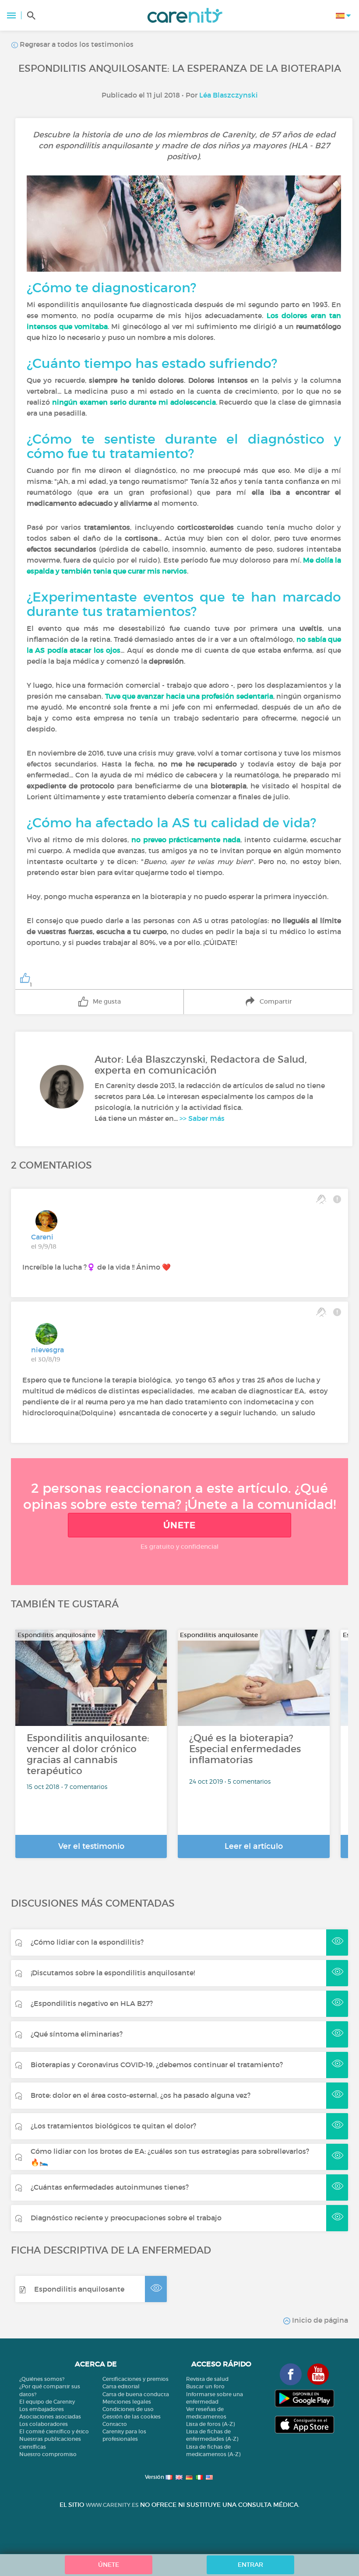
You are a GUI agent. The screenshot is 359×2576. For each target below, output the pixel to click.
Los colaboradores (44, 2424)
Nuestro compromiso (48, 2454)
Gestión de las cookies (132, 2417)
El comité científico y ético (54, 2431)
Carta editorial (121, 2386)
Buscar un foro (205, 2386)
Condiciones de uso (128, 2409)
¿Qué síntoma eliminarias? (77, 2034)
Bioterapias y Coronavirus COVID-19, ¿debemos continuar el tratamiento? (157, 2065)
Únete (179, 1525)
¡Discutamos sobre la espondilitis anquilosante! (113, 1973)
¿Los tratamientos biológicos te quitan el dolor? (113, 2126)
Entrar (250, 2565)
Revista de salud (207, 2379)
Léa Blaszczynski (229, 95)
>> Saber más (202, 1118)
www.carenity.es (112, 2505)
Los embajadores (42, 2409)
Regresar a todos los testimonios (76, 44)
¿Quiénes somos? (42, 2379)
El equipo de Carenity (47, 2402)
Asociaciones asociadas (50, 2417)
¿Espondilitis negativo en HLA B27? (92, 2003)
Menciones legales (127, 2402)
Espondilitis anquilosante (79, 2289)
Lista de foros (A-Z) (210, 2424)
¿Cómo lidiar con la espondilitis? (87, 1942)
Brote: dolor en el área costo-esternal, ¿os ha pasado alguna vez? (141, 2095)
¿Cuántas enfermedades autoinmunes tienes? (110, 2187)
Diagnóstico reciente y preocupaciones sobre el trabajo (126, 2218)
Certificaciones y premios (136, 2379)
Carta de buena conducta (136, 2394)
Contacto (115, 2424)
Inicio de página (319, 2320)
